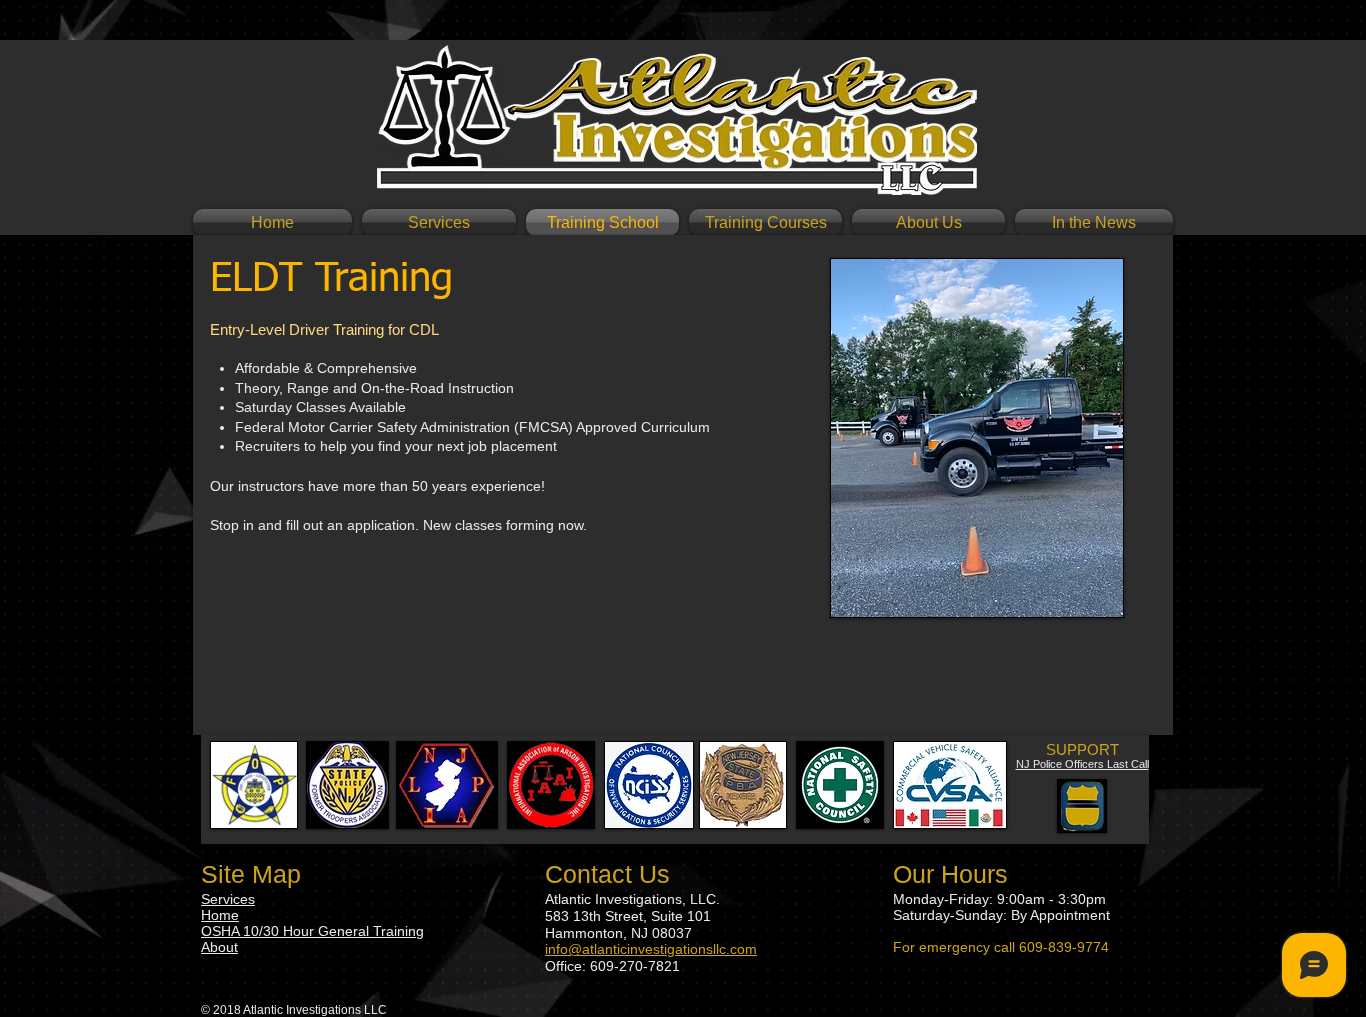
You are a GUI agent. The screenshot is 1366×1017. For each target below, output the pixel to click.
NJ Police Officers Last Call (1082, 764)
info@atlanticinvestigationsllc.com (651, 949)
